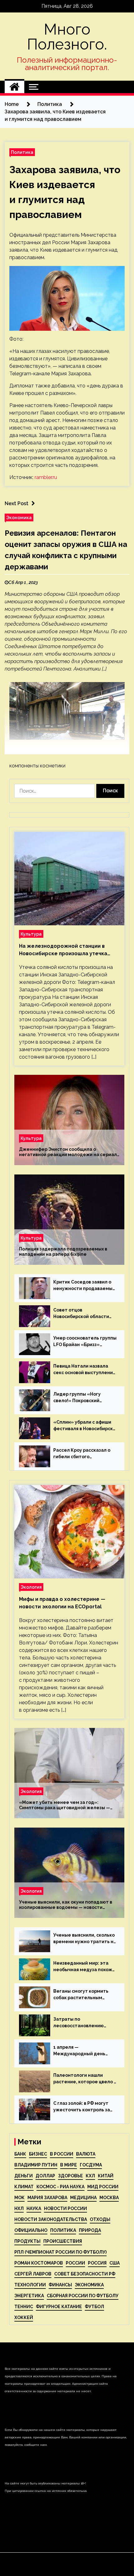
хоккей (24, 2317)
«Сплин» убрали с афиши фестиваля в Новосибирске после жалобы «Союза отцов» (85, 1426)
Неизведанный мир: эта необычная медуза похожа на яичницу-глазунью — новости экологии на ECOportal (84, 1967)
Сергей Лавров (33, 2274)
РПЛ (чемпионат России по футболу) (60, 2252)
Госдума (91, 2165)
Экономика (19, 517)
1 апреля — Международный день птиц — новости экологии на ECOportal (83, 2051)
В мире (69, 2165)
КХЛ (90, 2176)
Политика (22, 152)
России (75, 2263)
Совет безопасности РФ (85, 2274)
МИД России (103, 2187)
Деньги (24, 2176)
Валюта (86, 2154)
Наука (34, 2208)
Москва (109, 2198)
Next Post (17, 503)
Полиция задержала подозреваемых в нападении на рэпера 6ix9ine (63, 1252)
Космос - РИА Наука (60, 2187)
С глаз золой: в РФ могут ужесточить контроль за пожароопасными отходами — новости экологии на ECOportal (82, 2107)
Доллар (45, 2176)
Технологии (30, 2285)
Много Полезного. (67, 37)
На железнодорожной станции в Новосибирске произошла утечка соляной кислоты (63, 950)
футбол (94, 2307)
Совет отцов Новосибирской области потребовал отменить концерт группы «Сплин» (83, 1314)
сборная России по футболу (83, 2296)
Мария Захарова (47, 2198)
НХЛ (19, 2208)
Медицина (83, 2198)
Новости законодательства (51, 2219)
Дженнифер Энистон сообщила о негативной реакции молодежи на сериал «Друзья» (68, 1152)
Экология (31, 1587)
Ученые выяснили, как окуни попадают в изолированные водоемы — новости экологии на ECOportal (66, 1905)
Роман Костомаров (39, 2263)
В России (62, 2154)
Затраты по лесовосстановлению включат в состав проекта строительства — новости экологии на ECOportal (84, 2023)
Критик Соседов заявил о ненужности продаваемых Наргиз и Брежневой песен (84, 1286)
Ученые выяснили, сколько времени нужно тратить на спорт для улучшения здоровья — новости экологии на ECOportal (85, 1939)
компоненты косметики (37, 766)
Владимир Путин (36, 2165)
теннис (24, 2307)
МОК (19, 2198)
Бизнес (38, 2154)
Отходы (100, 2219)
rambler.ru (46, 477)
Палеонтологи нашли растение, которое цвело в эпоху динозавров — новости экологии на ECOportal (85, 2079)
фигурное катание (59, 2307)
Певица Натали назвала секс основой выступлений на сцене (84, 1370)
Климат (24, 2187)
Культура (31, 934)
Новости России (65, 2208)
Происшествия (63, 2241)
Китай (106, 2176)
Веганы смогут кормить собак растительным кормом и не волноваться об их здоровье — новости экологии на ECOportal (83, 1995)
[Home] (14, 87)
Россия (97, 2263)
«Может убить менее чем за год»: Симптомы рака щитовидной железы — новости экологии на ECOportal (65, 1805)
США (115, 2263)
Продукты (27, 2241)
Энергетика (29, 2296)
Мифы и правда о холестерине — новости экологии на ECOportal (62, 1603)
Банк (20, 2154)
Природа (90, 2230)
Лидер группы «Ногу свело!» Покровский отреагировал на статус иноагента (81, 1398)
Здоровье (70, 2176)
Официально (31, 2230)
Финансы (60, 2285)
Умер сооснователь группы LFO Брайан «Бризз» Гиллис (85, 1342)
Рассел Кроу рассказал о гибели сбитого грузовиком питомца (82, 1454)
